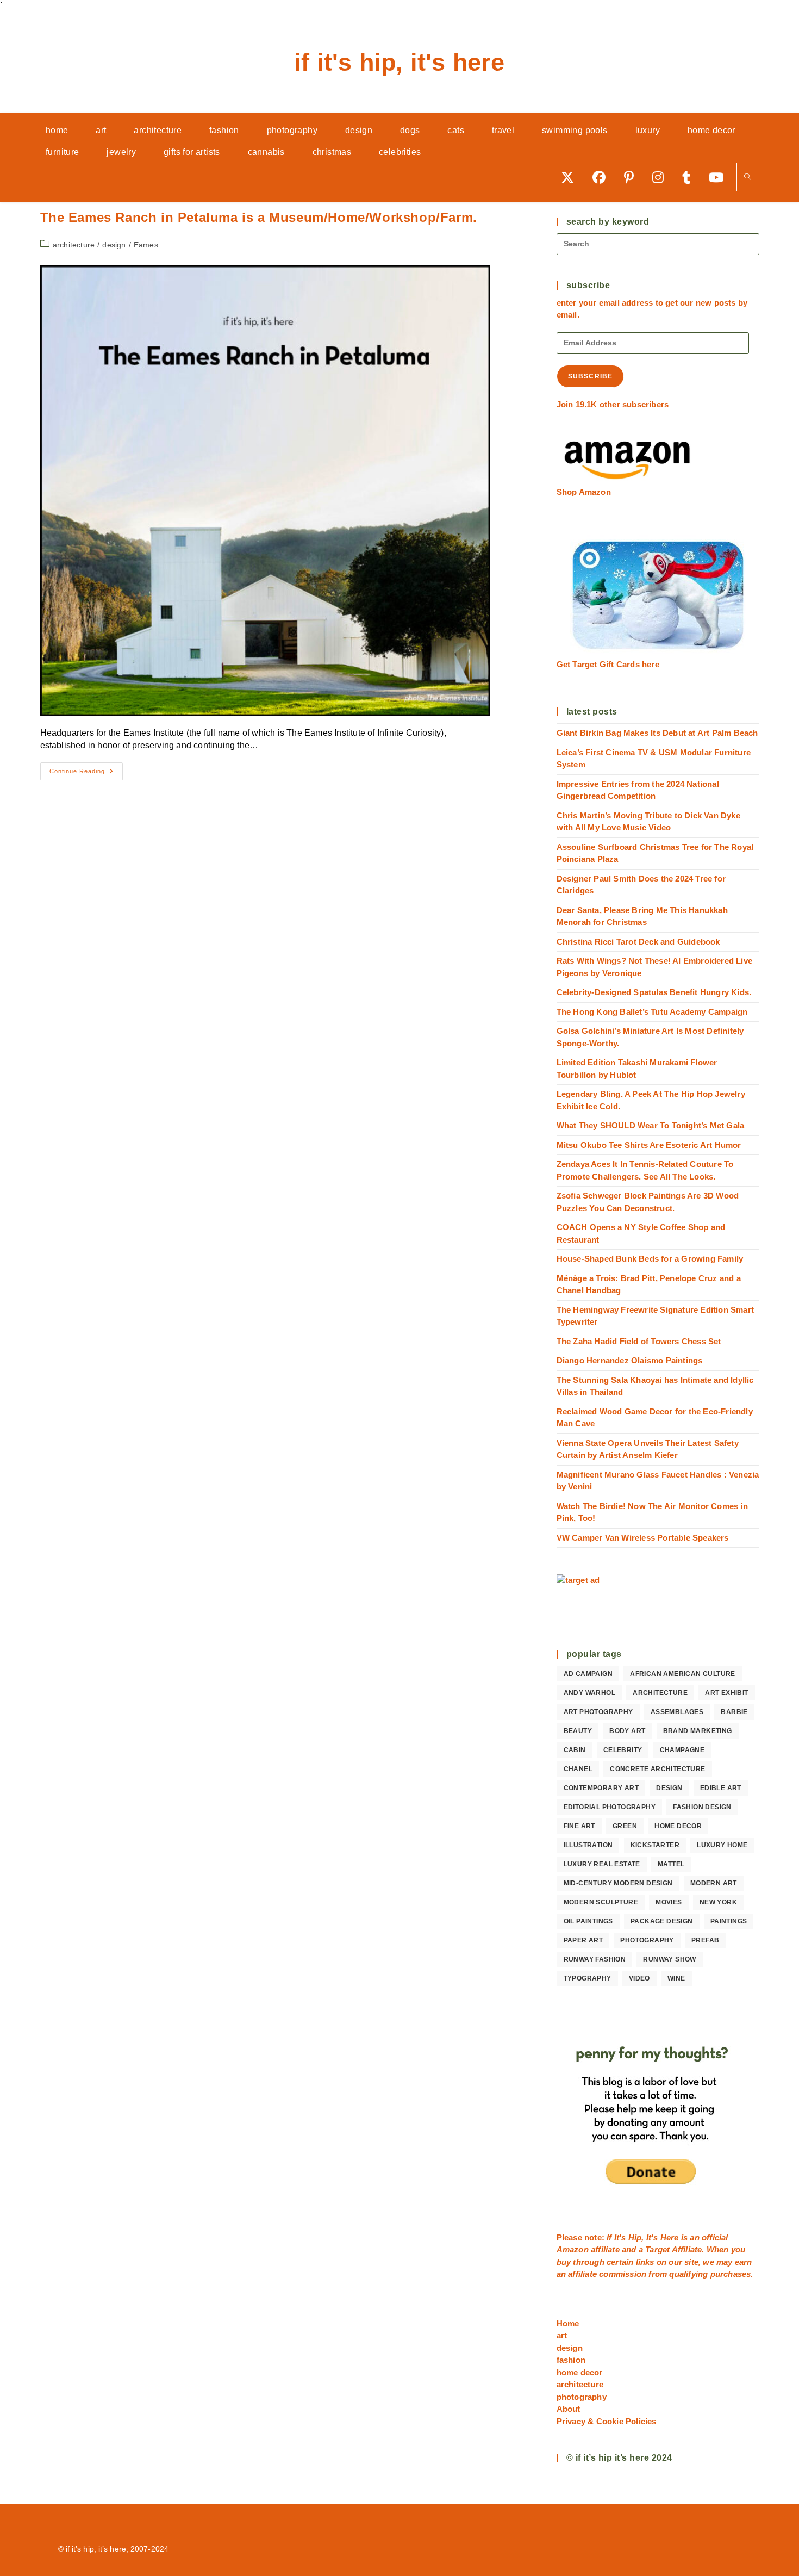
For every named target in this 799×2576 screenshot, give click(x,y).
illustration (588, 1845)
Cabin (575, 1750)
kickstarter (655, 1845)
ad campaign (588, 1674)
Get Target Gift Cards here (608, 664)
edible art (721, 1788)
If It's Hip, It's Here (399, 62)
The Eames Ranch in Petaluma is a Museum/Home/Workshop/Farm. (259, 217)
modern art (714, 1883)
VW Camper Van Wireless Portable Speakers (643, 1538)
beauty (578, 1731)
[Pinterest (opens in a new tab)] (633, 177)
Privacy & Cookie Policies (607, 2421)
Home (568, 2323)
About (569, 2409)
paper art (583, 1940)
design (114, 245)
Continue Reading (86, 774)
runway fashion (595, 1959)
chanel (578, 1769)
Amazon (574, 2249)
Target (657, 2249)
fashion (571, 2360)
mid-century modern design (618, 1883)
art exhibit (726, 1693)
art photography (598, 1712)
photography (647, 1940)
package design (662, 1921)
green (625, 1826)
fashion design (702, 1807)
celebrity (623, 1750)
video (639, 1978)
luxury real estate (602, 1864)
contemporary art (601, 1788)
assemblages (677, 1712)
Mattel (671, 1864)
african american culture (683, 1674)
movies (669, 1902)
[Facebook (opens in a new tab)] (603, 177)
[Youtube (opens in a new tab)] (720, 177)
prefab (705, 1940)
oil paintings (588, 1921)
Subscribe (591, 376)
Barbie (734, 1712)
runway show (669, 1959)
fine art (579, 1826)
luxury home (722, 1845)
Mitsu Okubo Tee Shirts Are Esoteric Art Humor (649, 1145)
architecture (74, 245)
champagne (682, 1750)
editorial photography (610, 1807)
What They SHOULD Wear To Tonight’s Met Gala (651, 1125)
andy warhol (589, 1693)
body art (627, 1731)
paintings (729, 1921)
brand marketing (698, 1731)
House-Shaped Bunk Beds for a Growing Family (650, 1259)
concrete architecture (657, 1769)
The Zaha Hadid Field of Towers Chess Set (639, 1341)
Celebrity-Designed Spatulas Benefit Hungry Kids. (654, 992)
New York (718, 1902)
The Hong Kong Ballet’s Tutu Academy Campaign (652, 1012)
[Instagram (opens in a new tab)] (662, 177)
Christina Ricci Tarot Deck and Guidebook (638, 942)
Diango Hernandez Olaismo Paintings (630, 1360)
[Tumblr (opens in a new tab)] (690, 177)
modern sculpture (601, 1902)
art (562, 2335)
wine (676, 1978)
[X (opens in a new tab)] (571, 177)
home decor (678, 1826)
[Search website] (748, 178)
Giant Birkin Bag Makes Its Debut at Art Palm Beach (657, 733)
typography (588, 1978)
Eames (146, 245)
